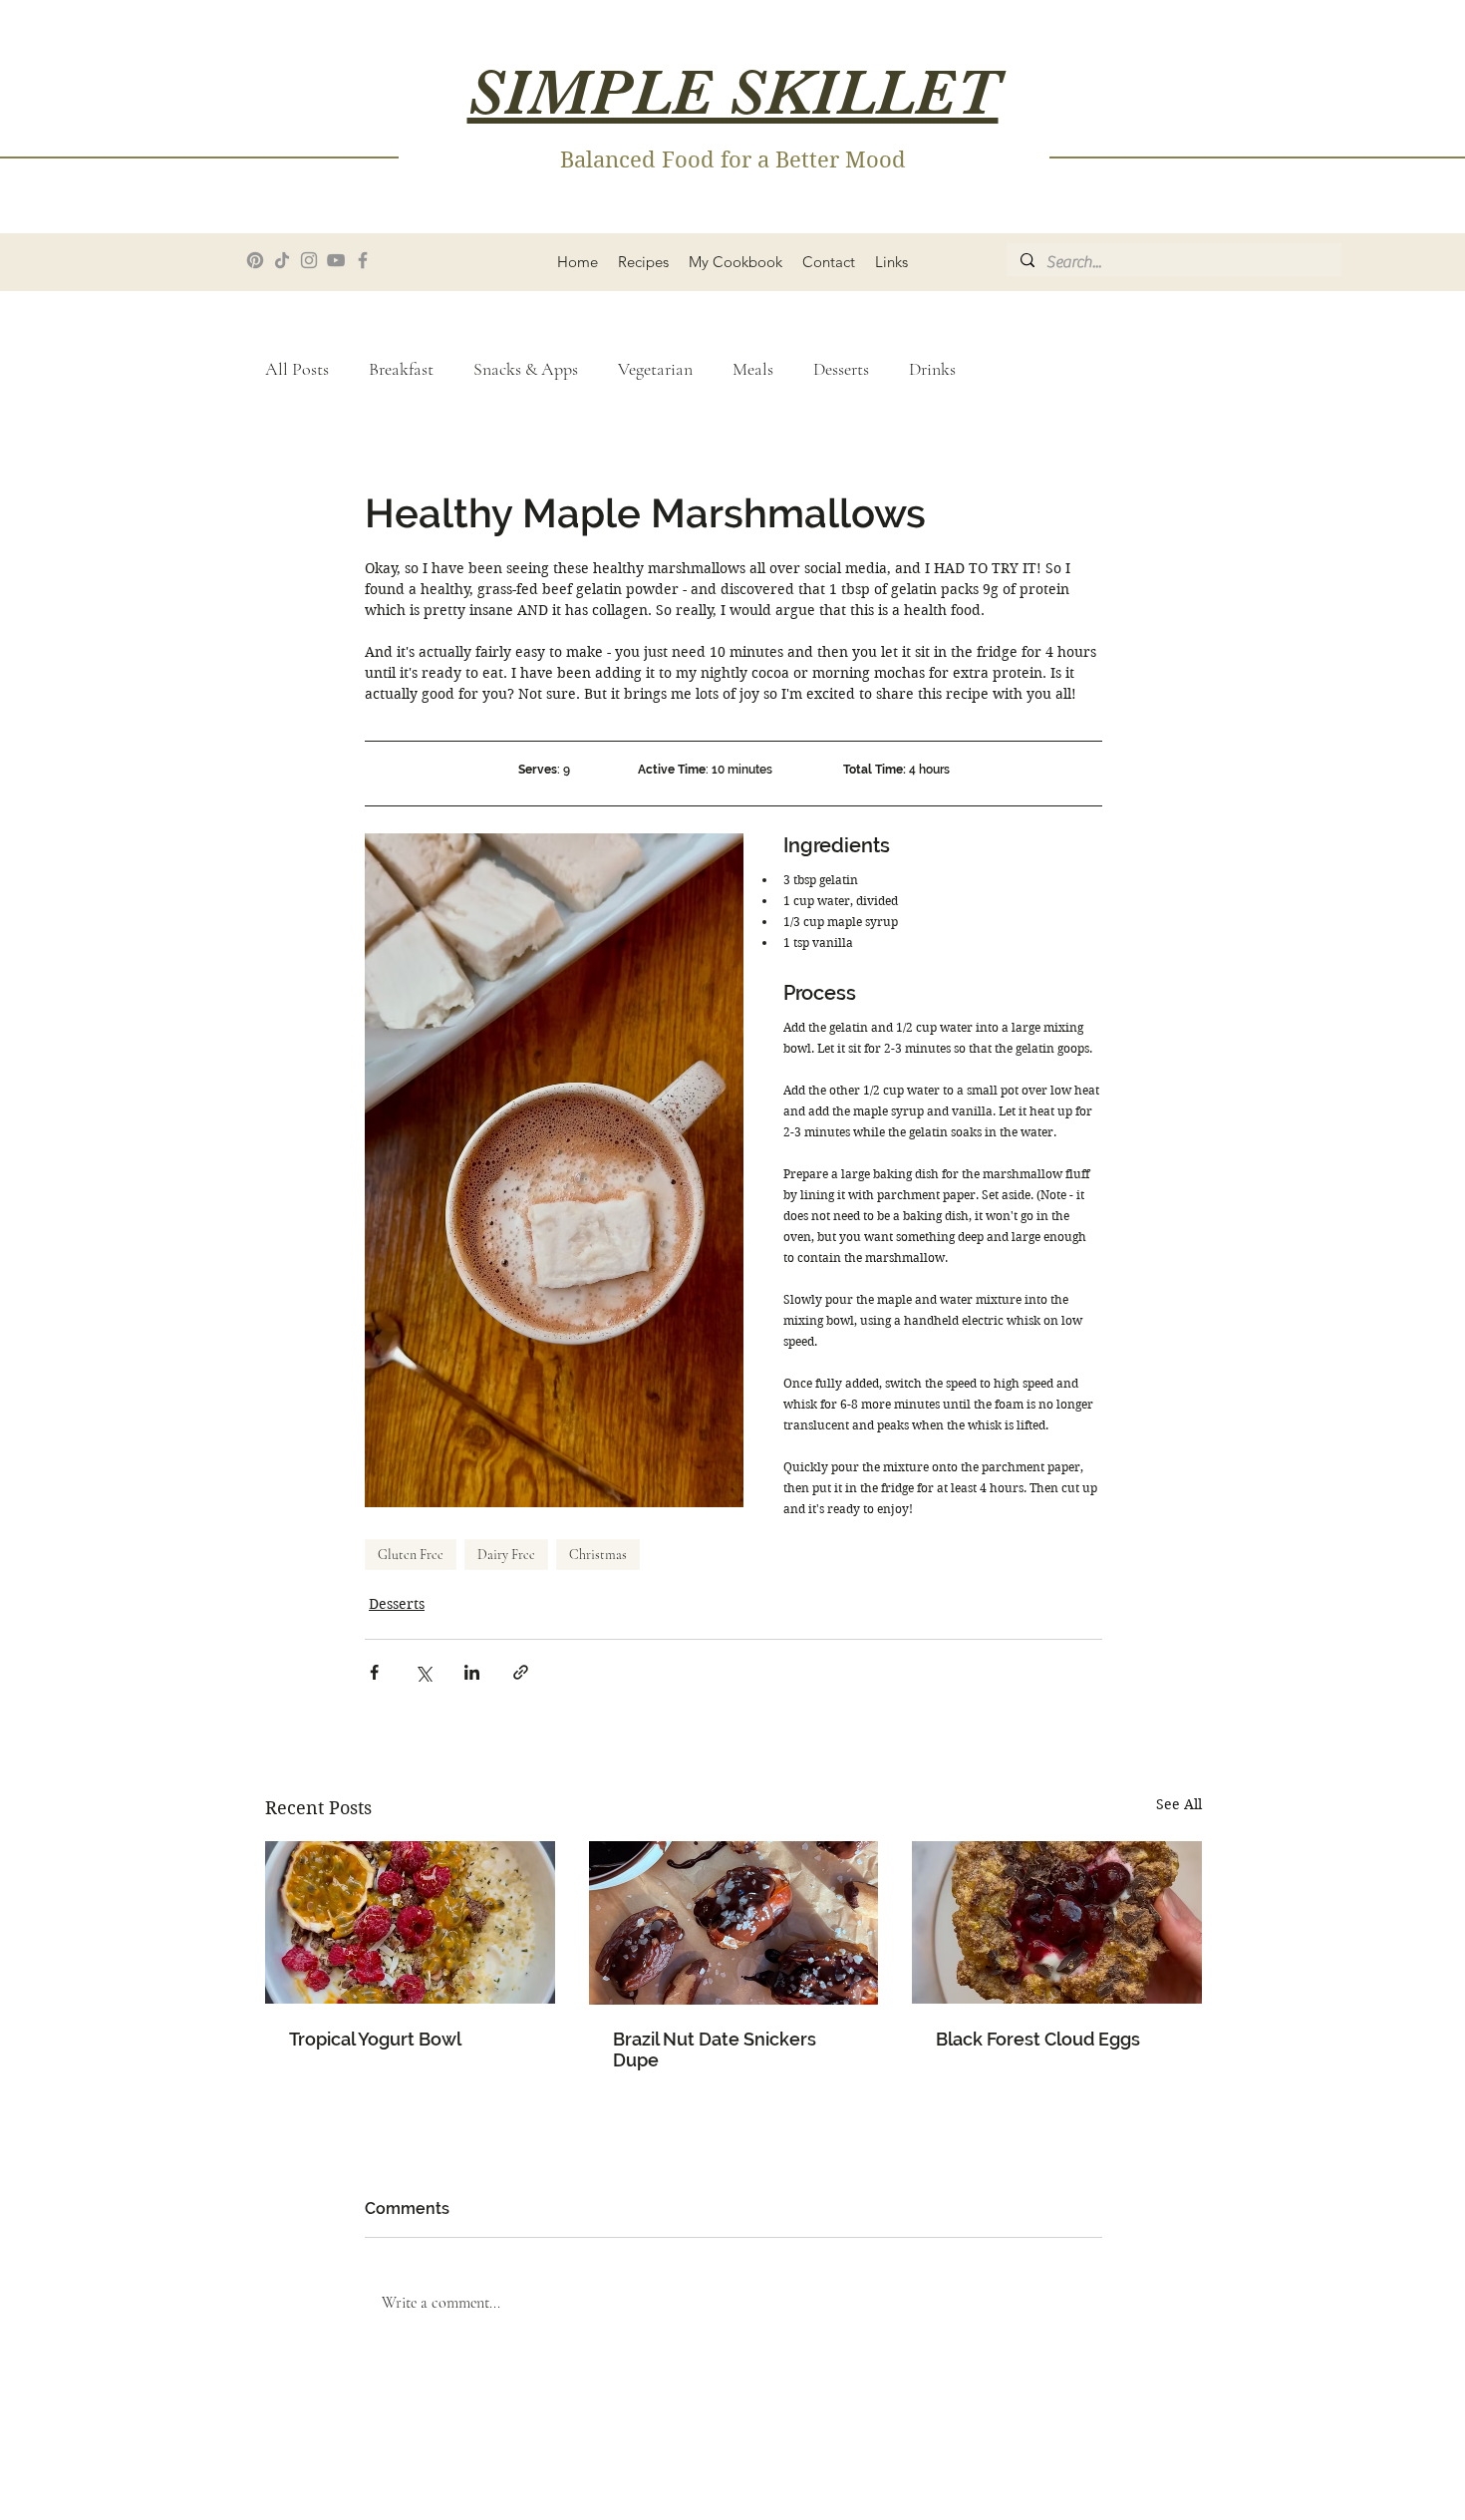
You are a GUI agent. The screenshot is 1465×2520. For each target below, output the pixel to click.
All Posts (297, 369)
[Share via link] (521, 1672)
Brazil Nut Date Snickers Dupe (715, 2049)
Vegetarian (655, 369)
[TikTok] (282, 260)
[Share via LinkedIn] (472, 1672)
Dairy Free (506, 1555)
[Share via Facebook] (374, 1672)
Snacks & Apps (526, 369)
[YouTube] (336, 260)
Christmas (598, 1555)
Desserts (841, 369)
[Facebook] (363, 260)
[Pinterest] (255, 260)
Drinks (932, 369)
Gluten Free (411, 1555)
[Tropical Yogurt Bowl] (410, 1922)
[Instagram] (309, 260)
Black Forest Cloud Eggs (1038, 2039)
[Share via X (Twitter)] (423, 1672)
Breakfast (401, 369)
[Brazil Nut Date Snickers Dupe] (734, 1923)
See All (1179, 1804)
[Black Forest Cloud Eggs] (1057, 1922)
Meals (753, 369)
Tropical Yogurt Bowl (375, 2039)
